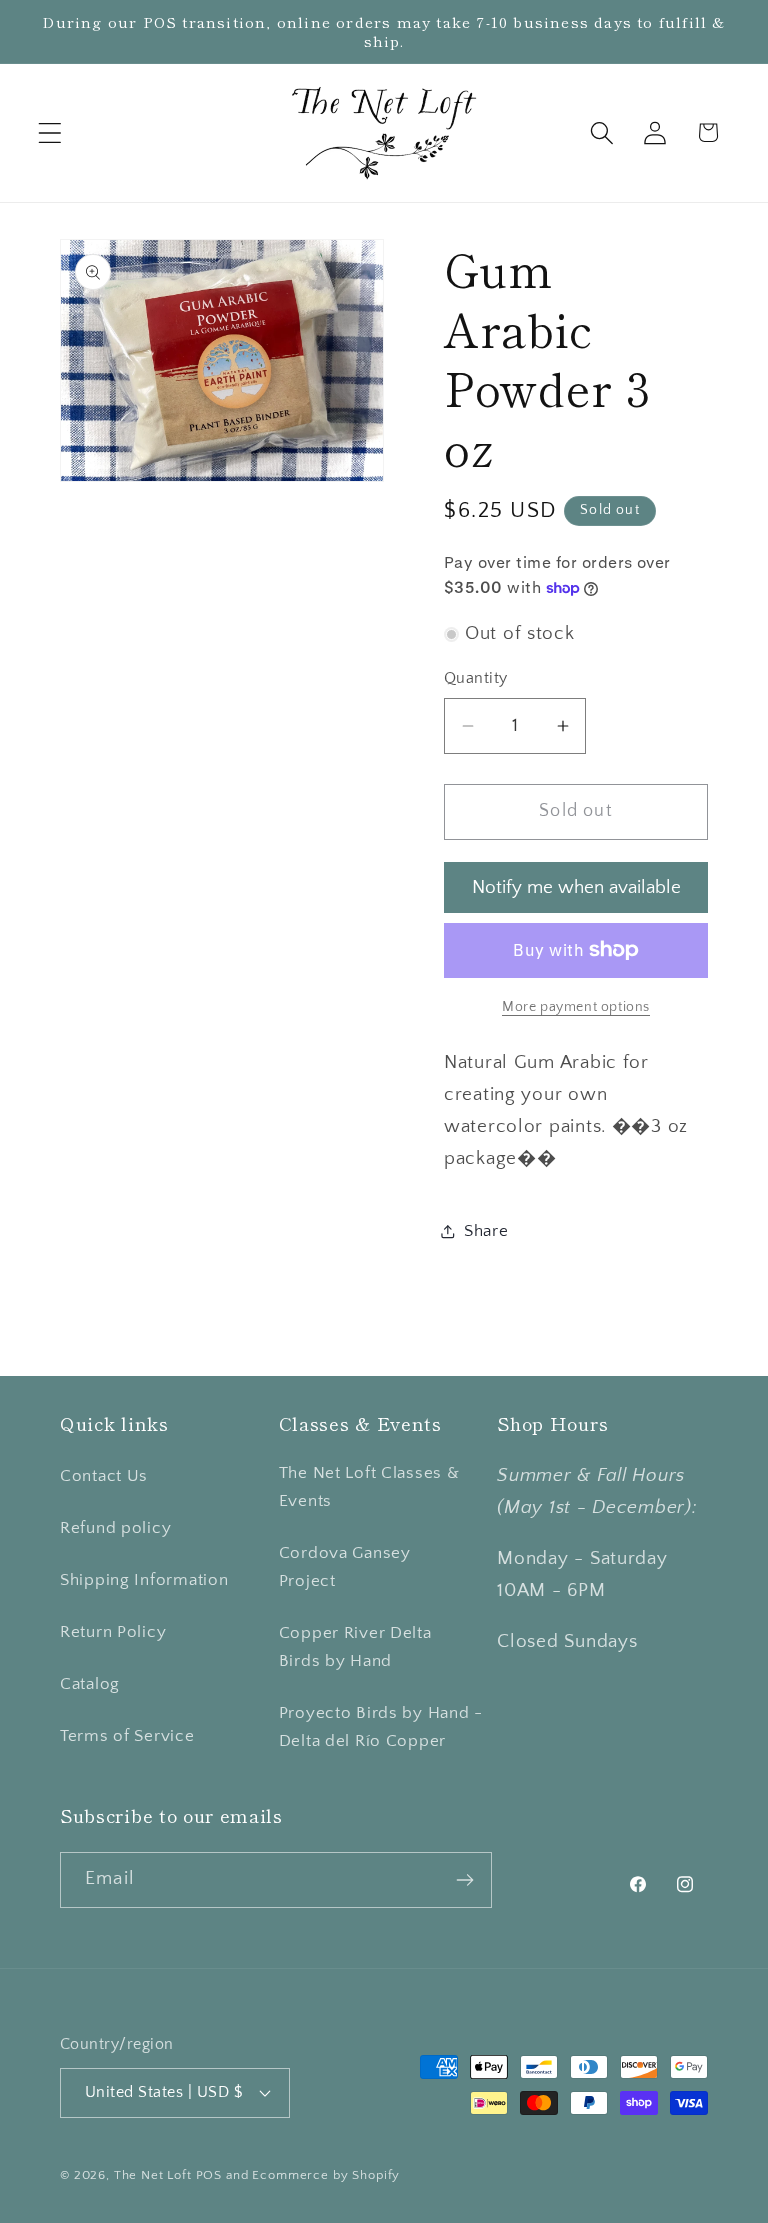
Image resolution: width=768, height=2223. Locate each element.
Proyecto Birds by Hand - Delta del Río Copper (381, 1727)
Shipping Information (144, 1580)
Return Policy (113, 1632)
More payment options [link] (576, 1007)
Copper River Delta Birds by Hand (355, 1647)
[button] (50, 132)
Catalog (90, 1684)
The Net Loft (155, 2175)
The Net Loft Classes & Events (369, 1487)
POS (209, 2175)
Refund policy (115, 1528)
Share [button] (486, 1231)
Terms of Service (127, 1736)
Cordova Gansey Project (345, 1567)
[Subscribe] (464, 1880)
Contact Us (104, 1476)
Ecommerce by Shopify (326, 2175)
